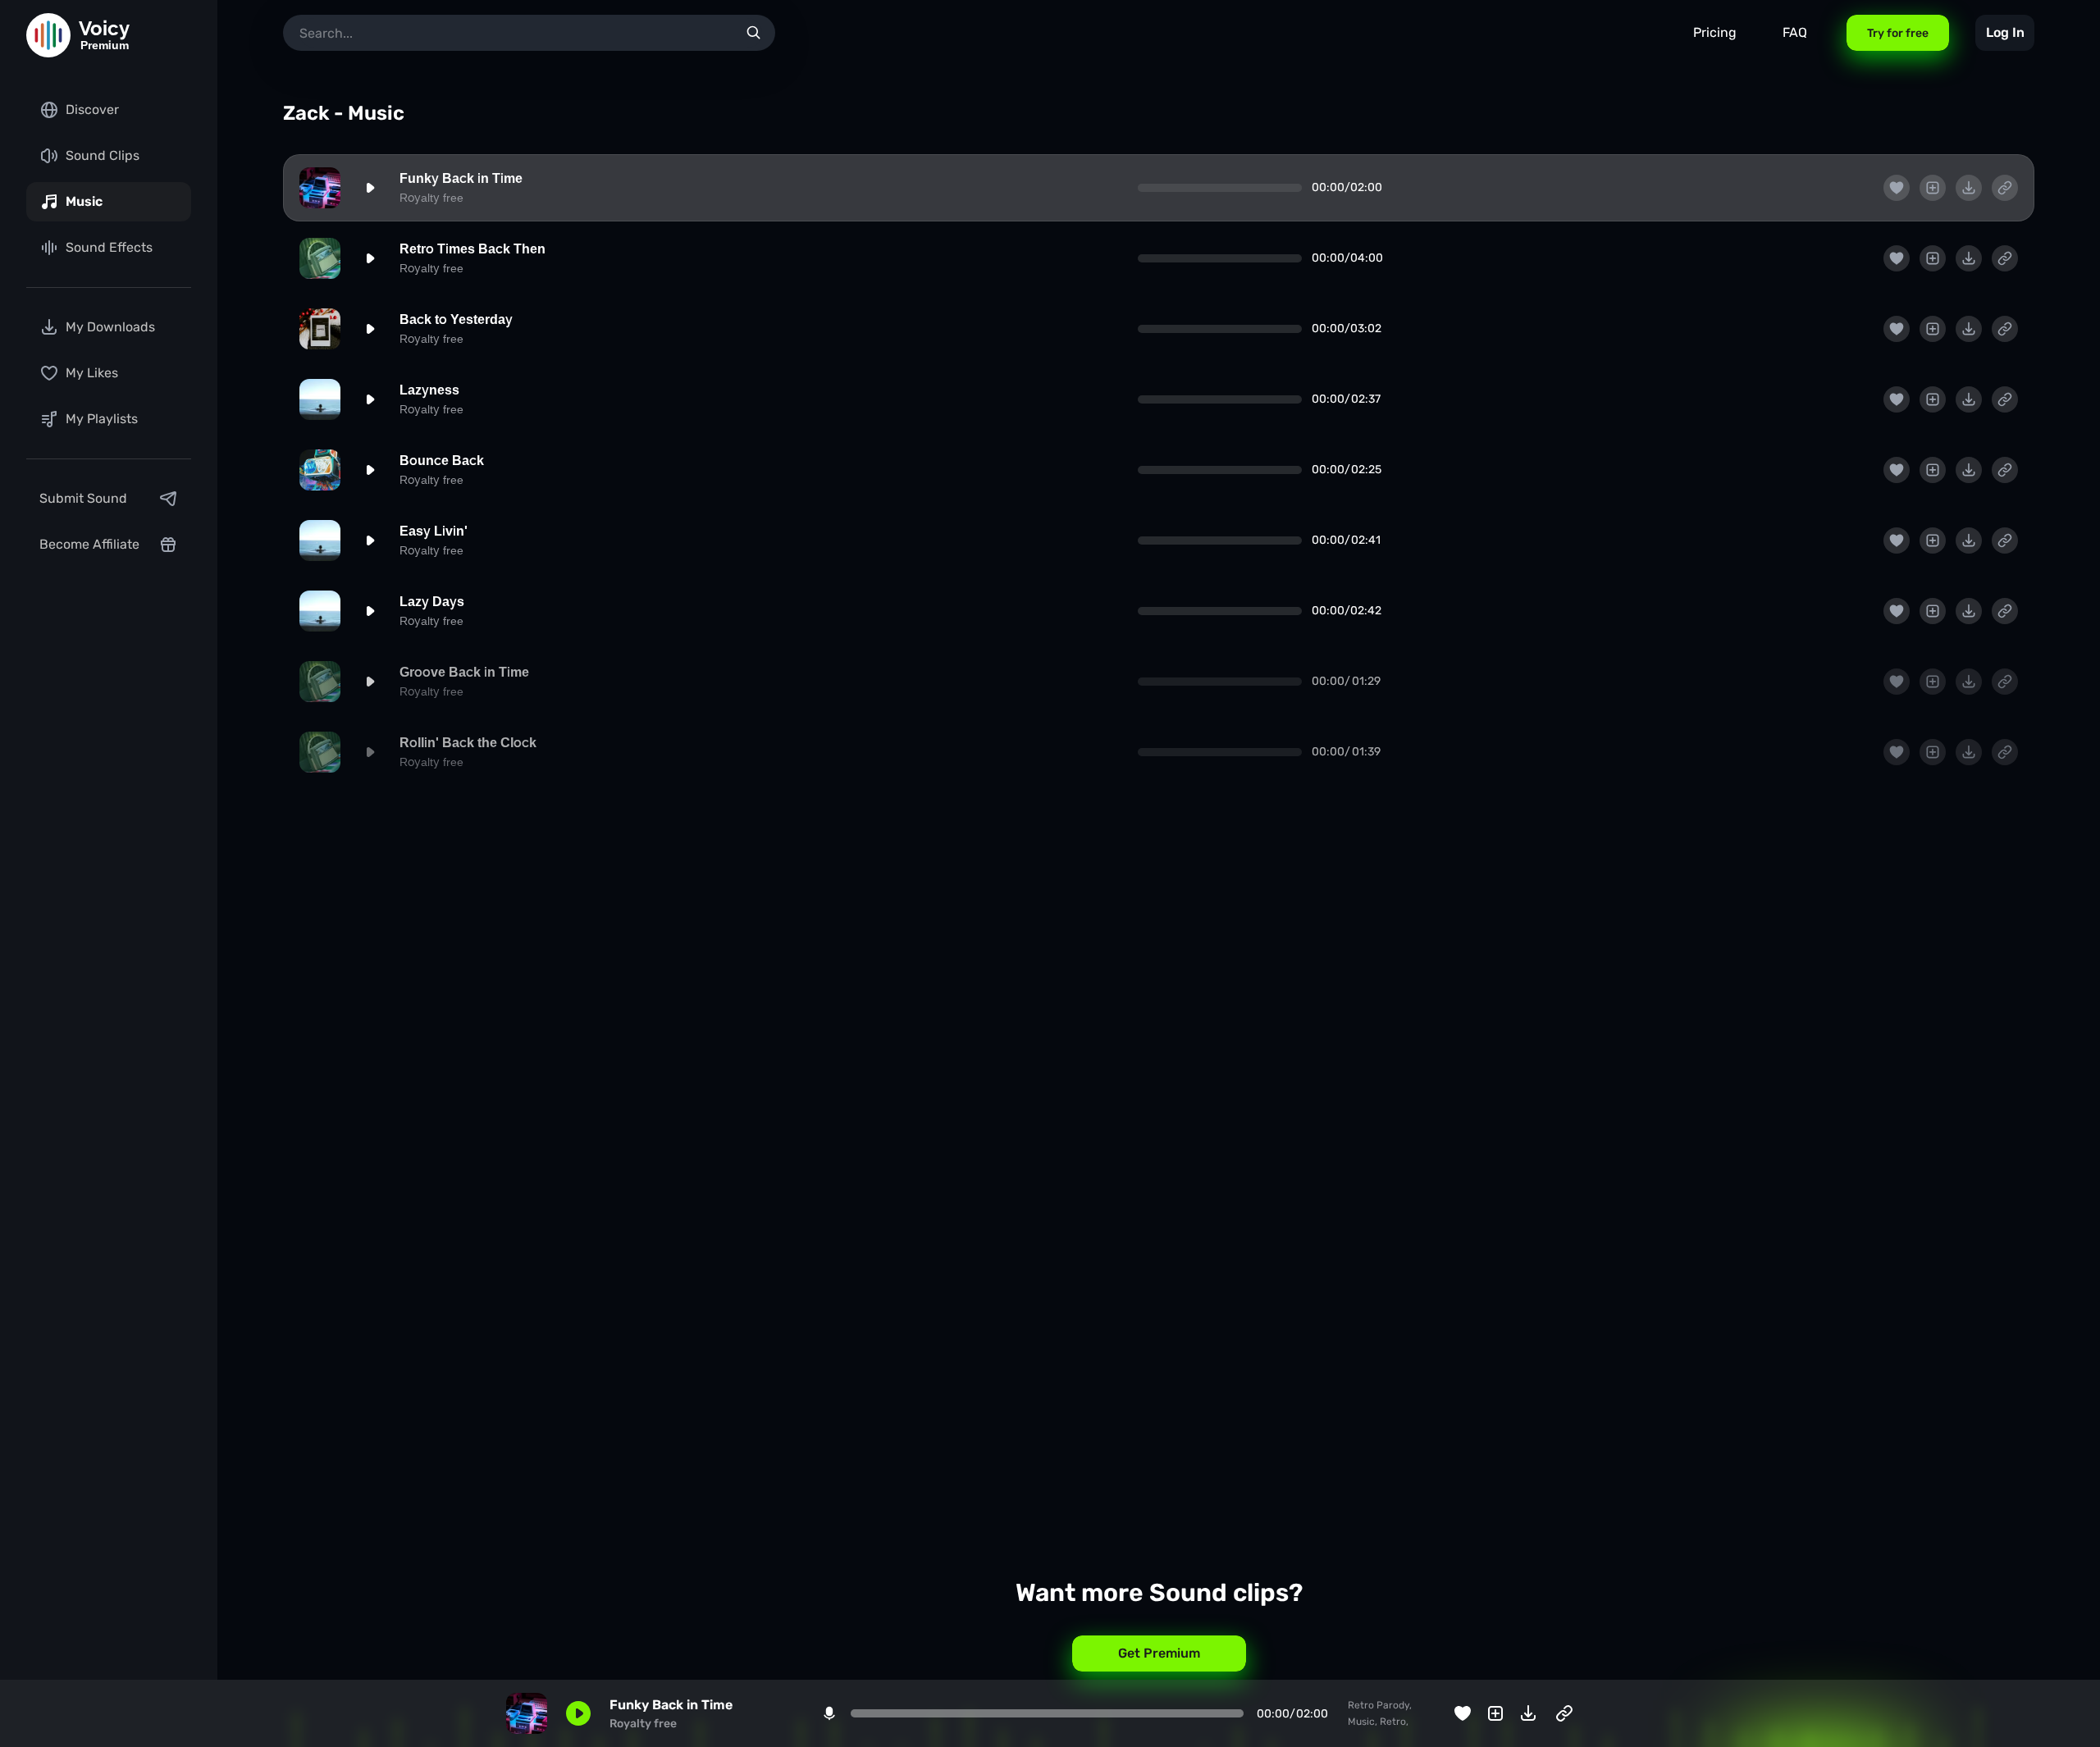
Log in (2005, 32)
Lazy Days (432, 602)
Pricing (1715, 32)
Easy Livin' (434, 531)
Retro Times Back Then (472, 249)
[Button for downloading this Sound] (1969, 188)
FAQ (1795, 32)
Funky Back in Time (461, 178)
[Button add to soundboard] (1933, 188)
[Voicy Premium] (48, 35)
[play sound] (370, 188)
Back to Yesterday (456, 319)
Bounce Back (442, 461)
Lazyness (429, 390)
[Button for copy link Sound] (2005, 188)
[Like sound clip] (1897, 188)
